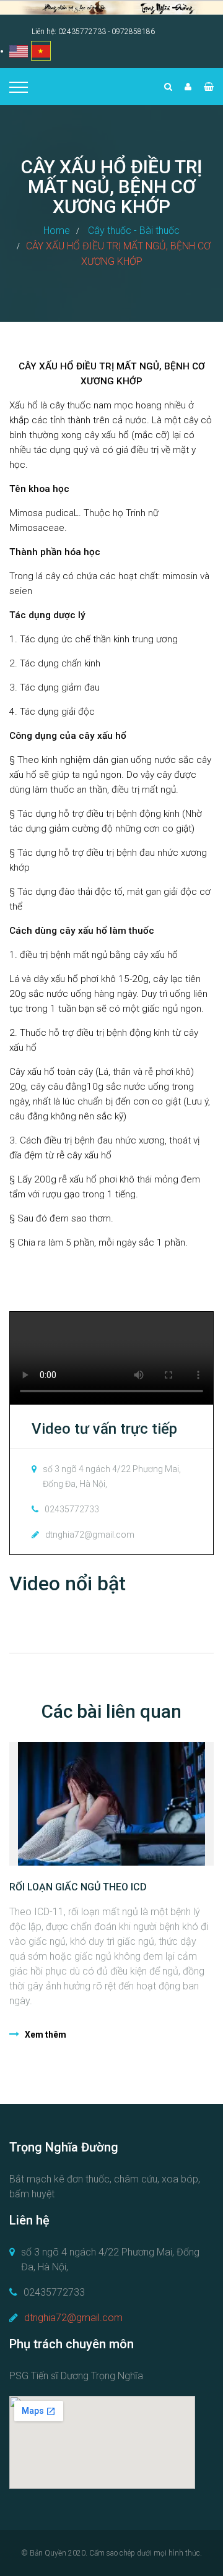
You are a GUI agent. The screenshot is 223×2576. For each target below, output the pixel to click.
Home (57, 230)
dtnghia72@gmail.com (73, 2318)
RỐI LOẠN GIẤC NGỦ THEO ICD (78, 1887)
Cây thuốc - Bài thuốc (134, 230)
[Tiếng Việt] (41, 51)
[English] (19, 51)
